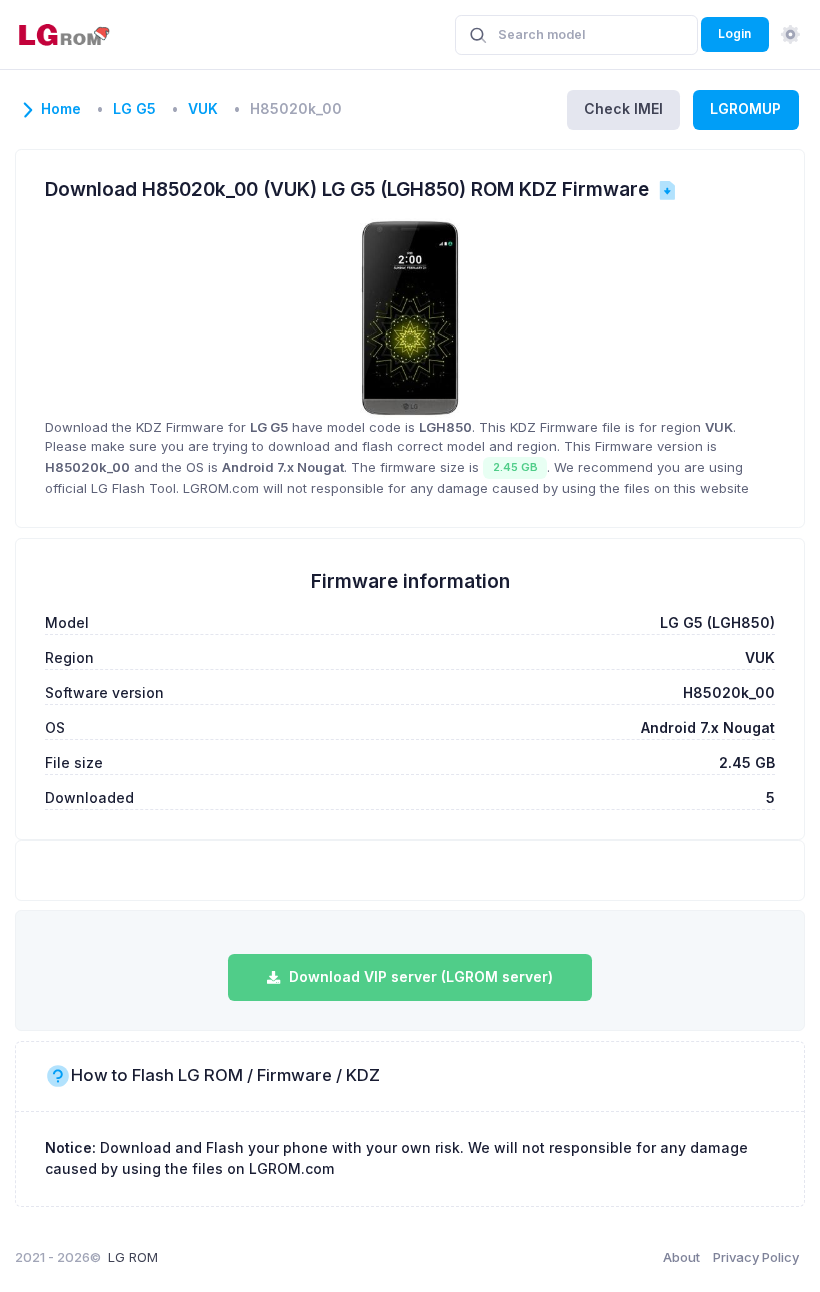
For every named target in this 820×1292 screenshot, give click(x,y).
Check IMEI (623, 108)
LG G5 (134, 109)
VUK (203, 109)
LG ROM (133, 1257)
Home (61, 109)
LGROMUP (745, 108)
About (681, 1257)
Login (734, 33)
